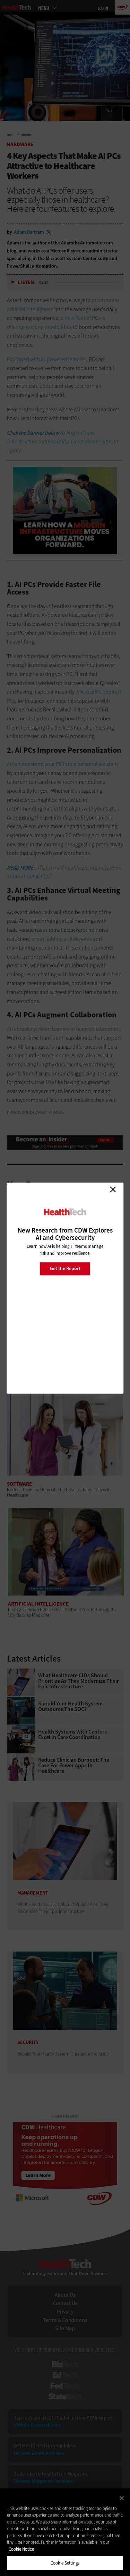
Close (113, 1189)
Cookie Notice (21, 2549)
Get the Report (65, 1269)
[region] (65, 2532)
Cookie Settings (65, 2563)
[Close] (122, 2498)
